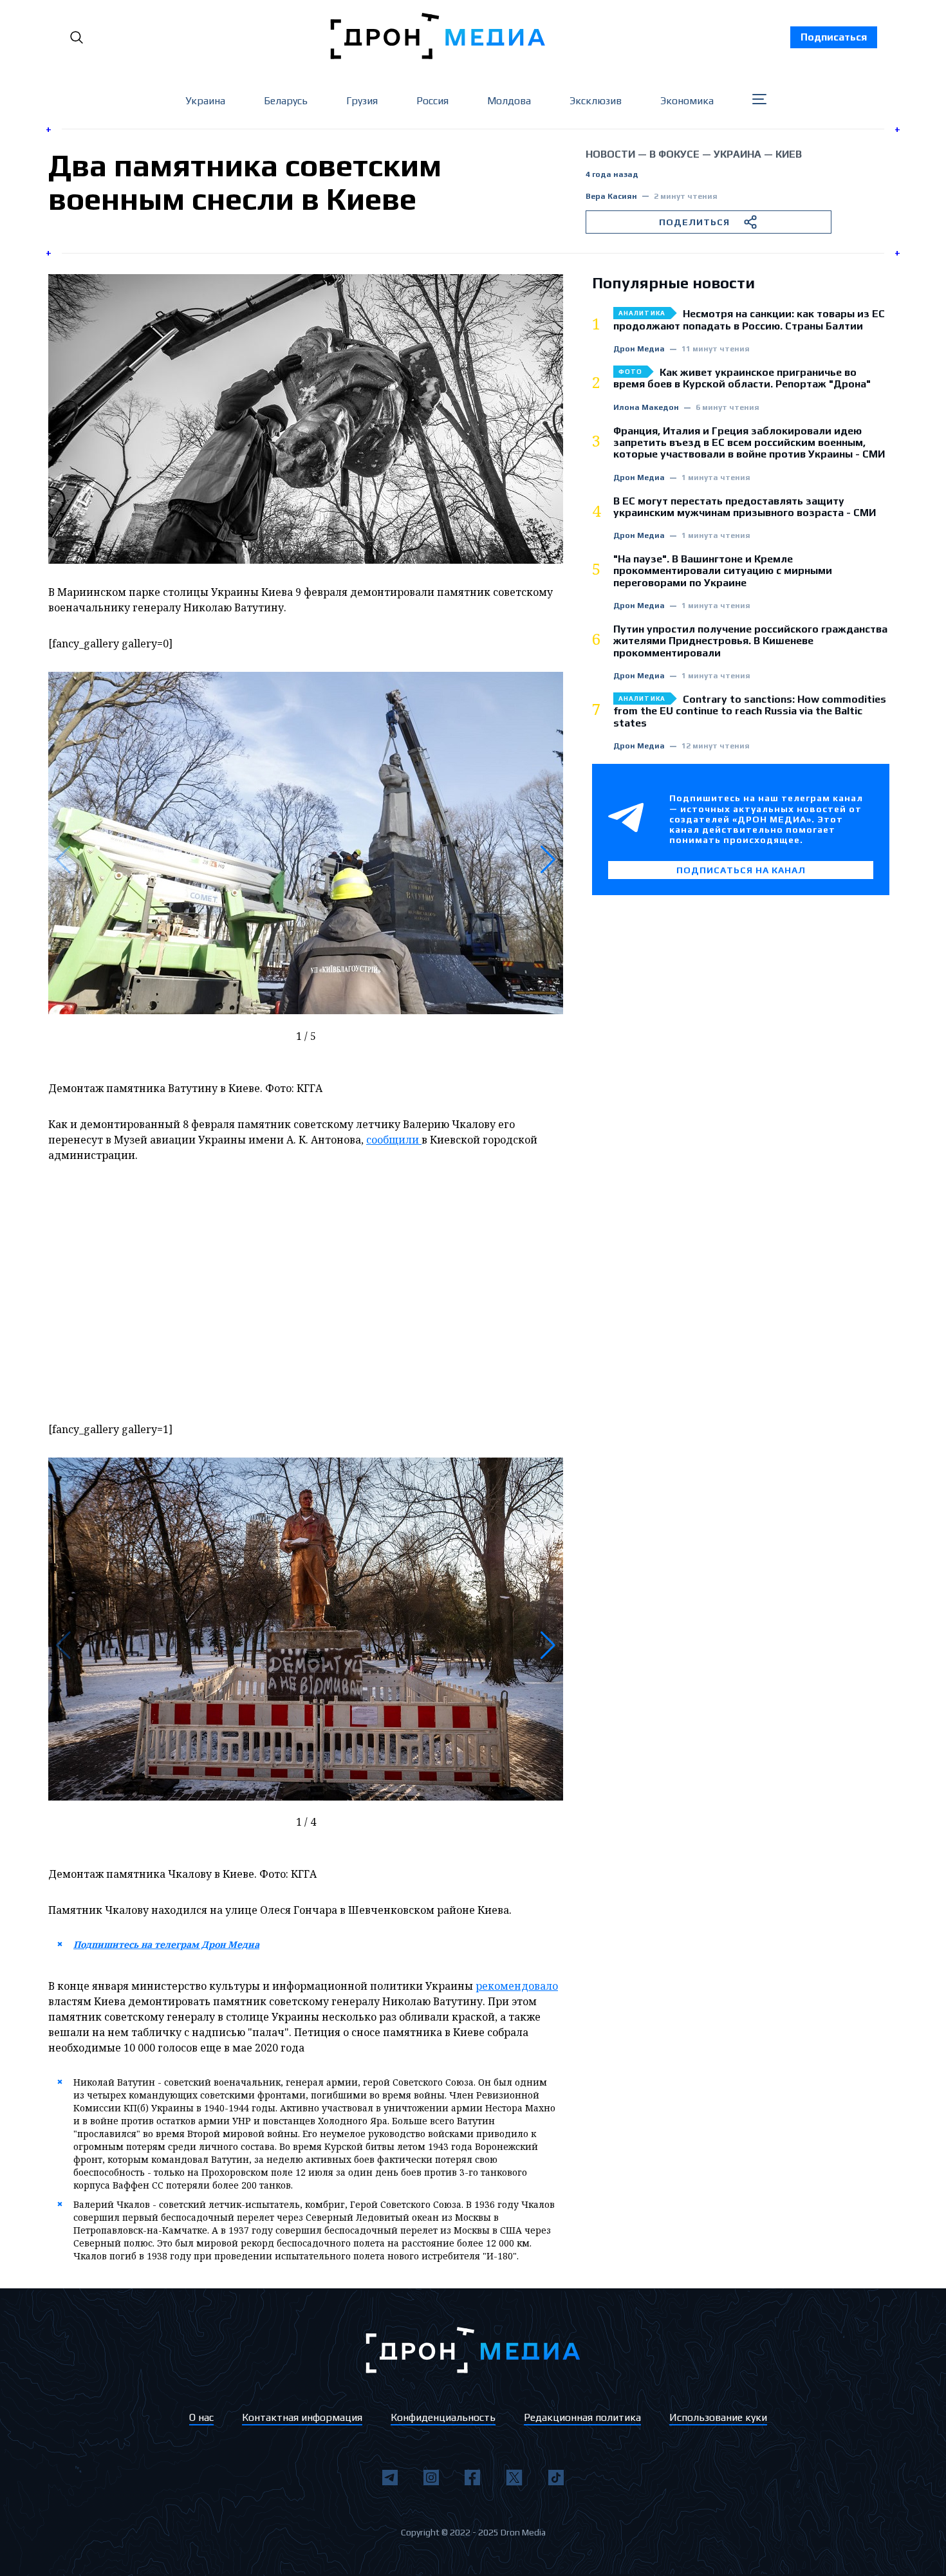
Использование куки (718, 2417)
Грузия (362, 101)
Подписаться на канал (741, 870)
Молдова (509, 101)
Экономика (687, 101)
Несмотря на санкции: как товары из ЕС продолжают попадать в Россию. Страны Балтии (749, 320)
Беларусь (286, 101)
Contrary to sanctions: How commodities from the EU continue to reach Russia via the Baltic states (750, 711)
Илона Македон (646, 408)
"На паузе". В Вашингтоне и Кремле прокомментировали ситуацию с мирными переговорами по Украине (723, 571)
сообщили (394, 1140)
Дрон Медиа (639, 349)
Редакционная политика (582, 2417)
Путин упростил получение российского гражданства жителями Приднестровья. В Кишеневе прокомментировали (750, 641)
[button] (548, 860)
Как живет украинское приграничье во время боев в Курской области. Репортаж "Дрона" (742, 378)
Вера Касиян (611, 197)
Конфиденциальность (443, 2417)
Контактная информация (302, 2417)
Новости (610, 154)
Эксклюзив (596, 101)
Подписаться (834, 37)
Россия (432, 101)
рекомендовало (517, 1986)
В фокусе (674, 154)
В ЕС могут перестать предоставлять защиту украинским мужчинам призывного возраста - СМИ (745, 507)
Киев (789, 154)
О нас (201, 2417)
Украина (205, 101)
